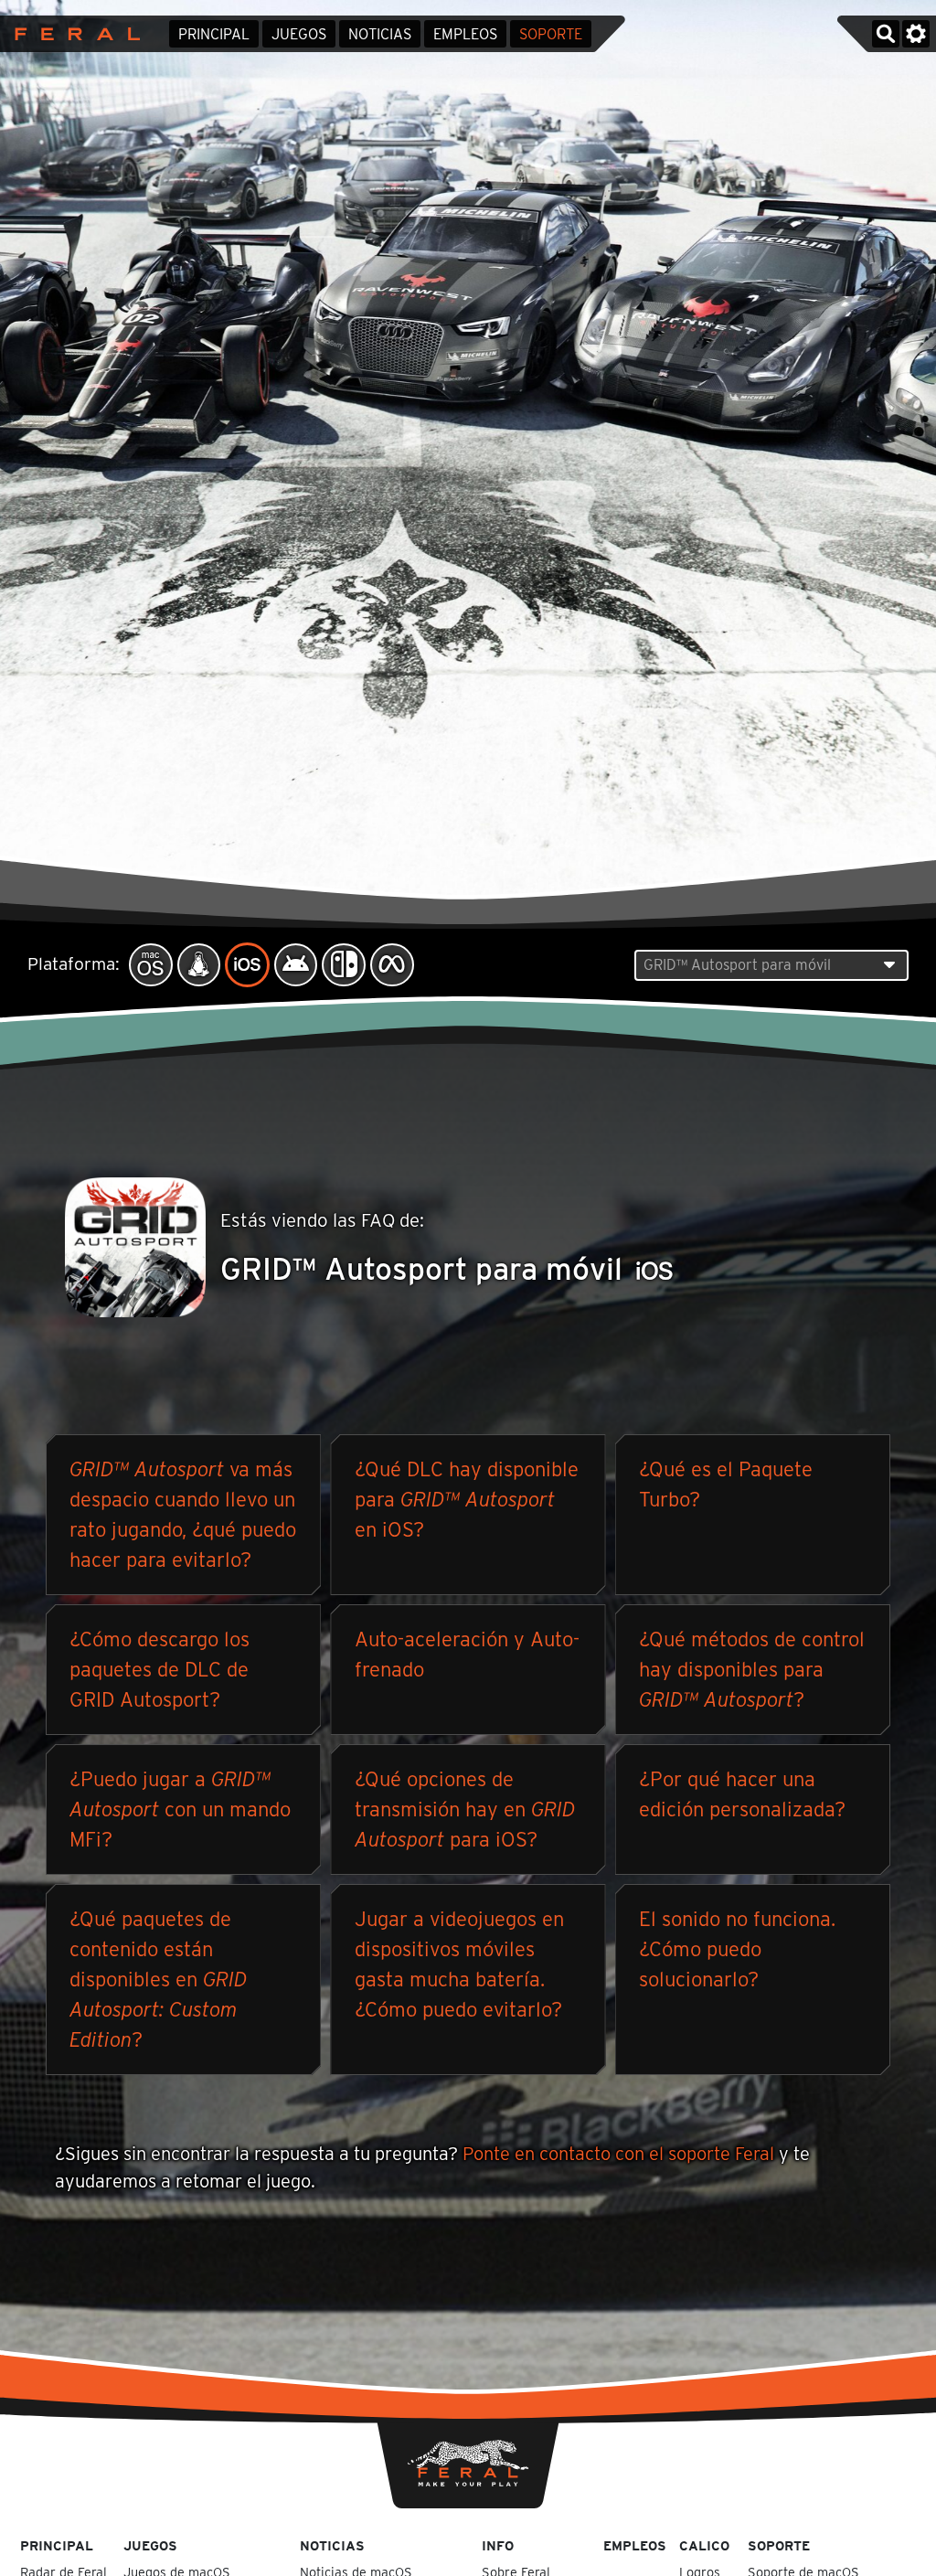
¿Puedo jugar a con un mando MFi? (180, 1809)
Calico (704, 2545)
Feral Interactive (73, 34)
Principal (214, 34)
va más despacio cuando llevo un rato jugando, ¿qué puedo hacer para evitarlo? (183, 1514)
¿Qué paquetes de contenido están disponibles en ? (158, 1979)
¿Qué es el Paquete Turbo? (726, 1484)
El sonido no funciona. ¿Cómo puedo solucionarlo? (737, 1949)
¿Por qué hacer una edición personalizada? (742, 1794)
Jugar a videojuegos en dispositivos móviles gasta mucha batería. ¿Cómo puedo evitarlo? (459, 1964)
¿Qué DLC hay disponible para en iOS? (467, 1499)
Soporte (551, 34)
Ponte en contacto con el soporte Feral (618, 2154)
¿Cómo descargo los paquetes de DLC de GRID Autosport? (160, 1669)
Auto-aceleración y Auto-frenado (467, 1654)
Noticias (380, 34)
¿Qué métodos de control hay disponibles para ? (752, 1669)
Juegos (299, 34)
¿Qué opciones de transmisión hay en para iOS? (465, 1809)
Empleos (465, 34)
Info (498, 2545)
